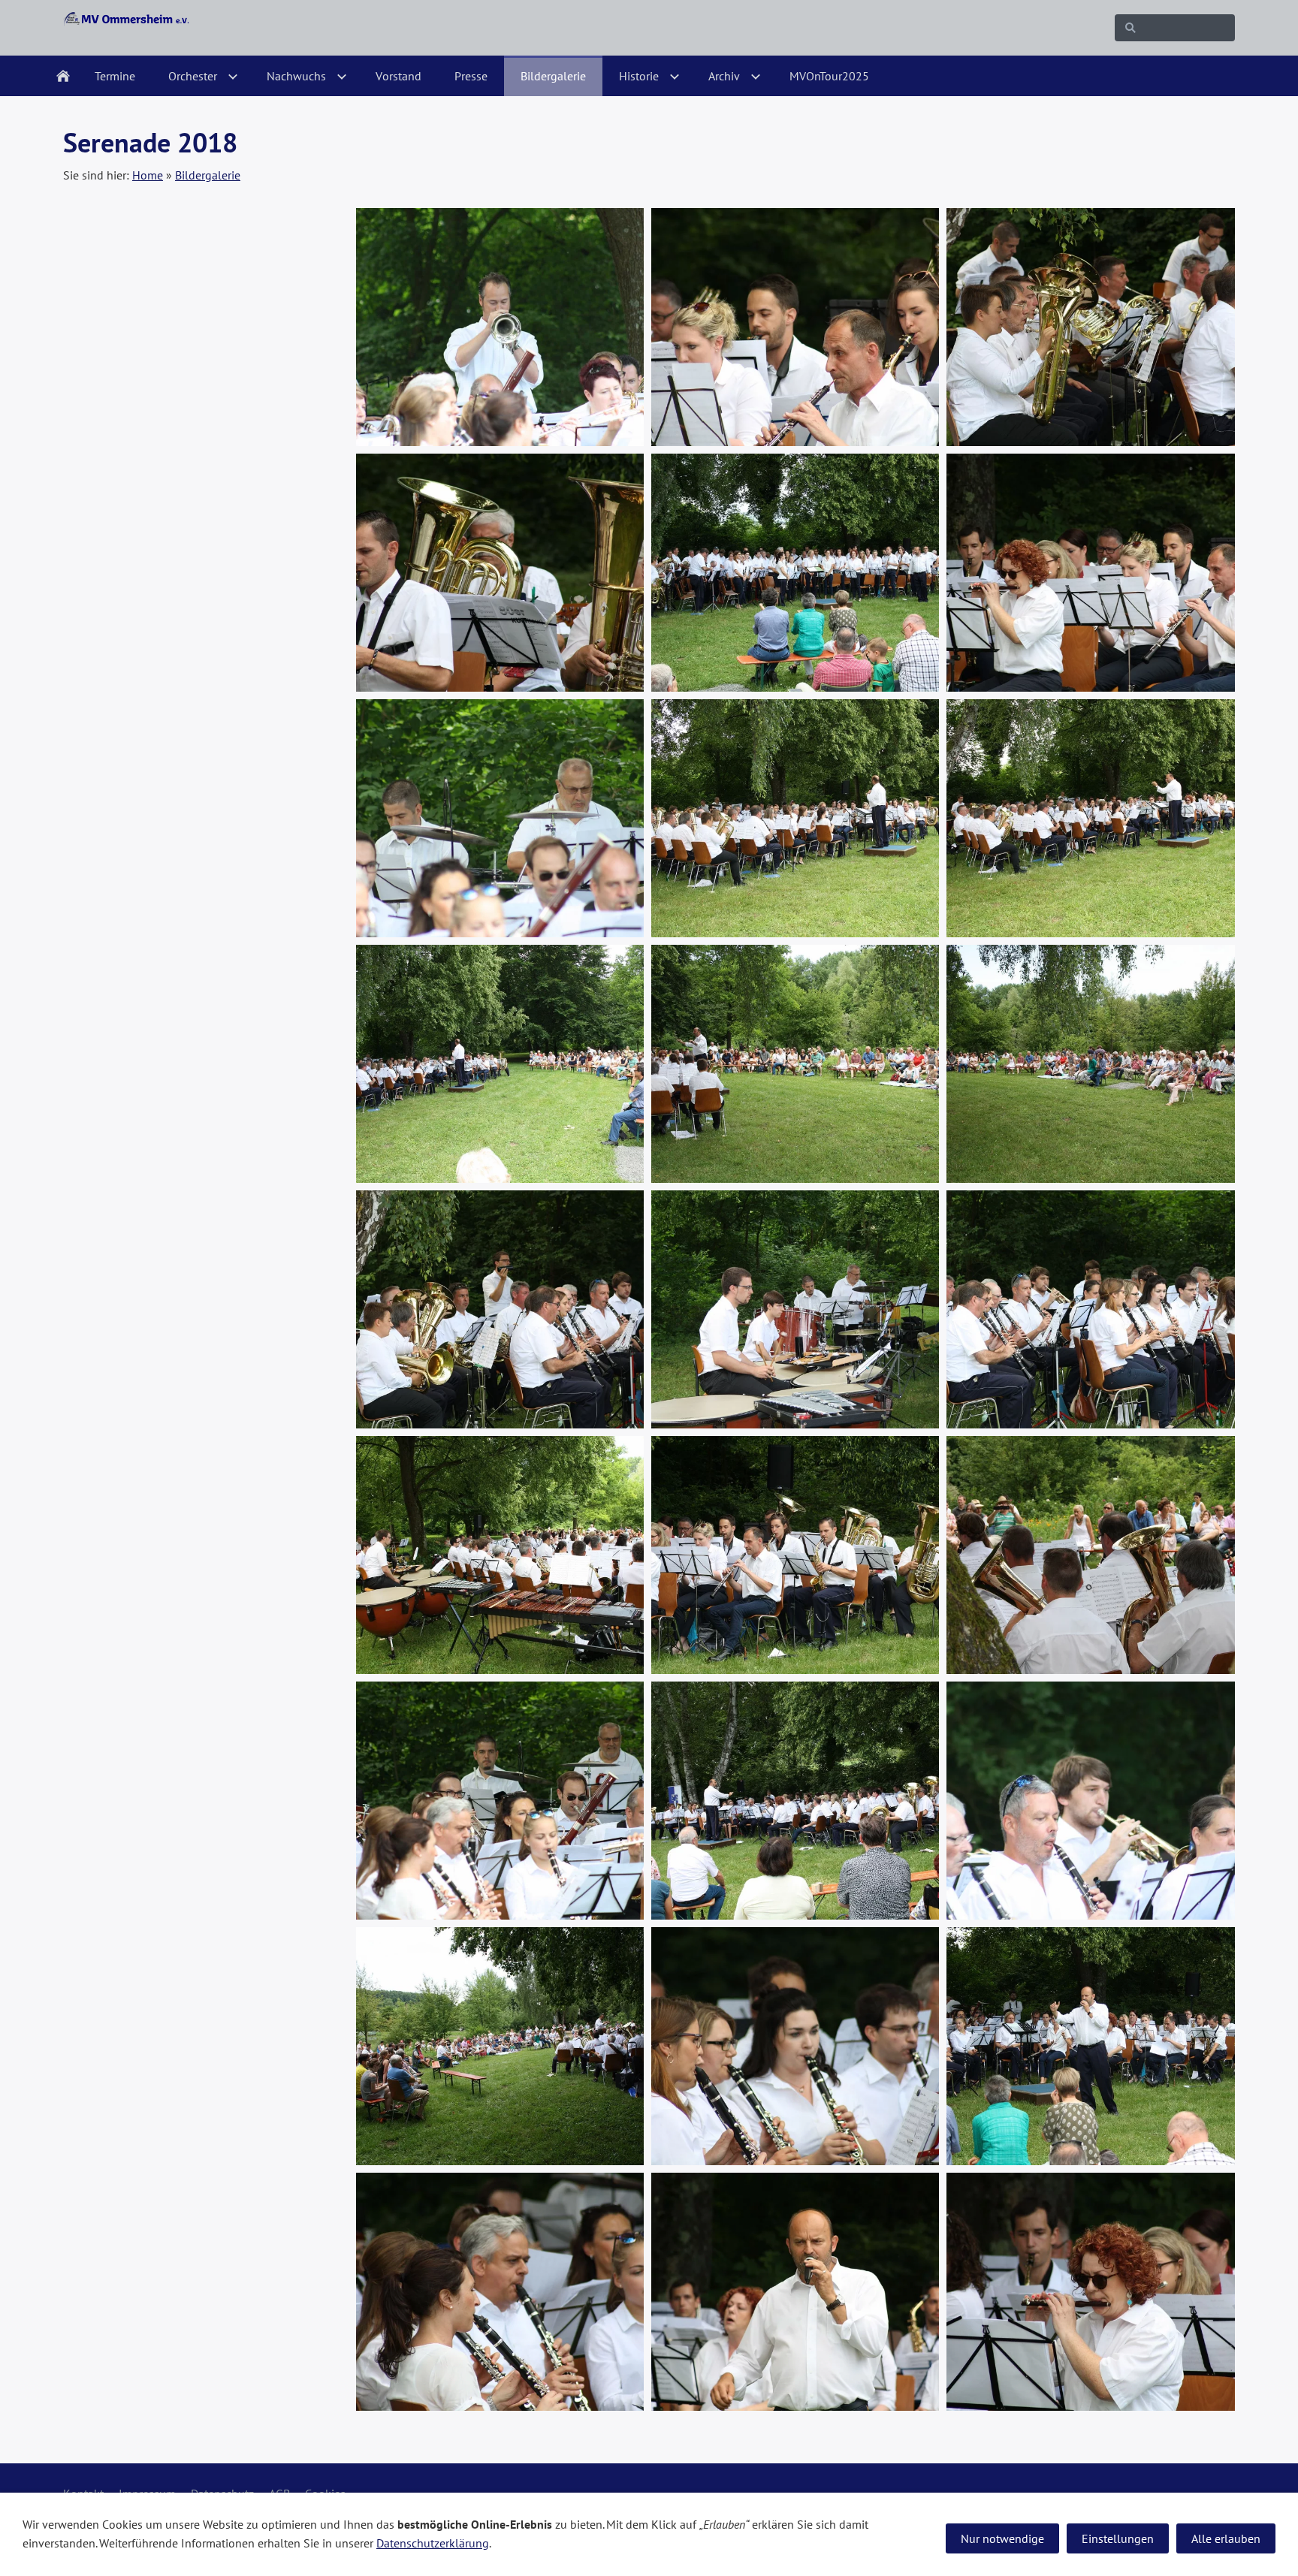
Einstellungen (1118, 2538)
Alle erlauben (1226, 2538)
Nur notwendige (1002, 2538)
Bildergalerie (208, 175)
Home (148, 175)
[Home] (63, 76)
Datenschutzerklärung (433, 2543)
